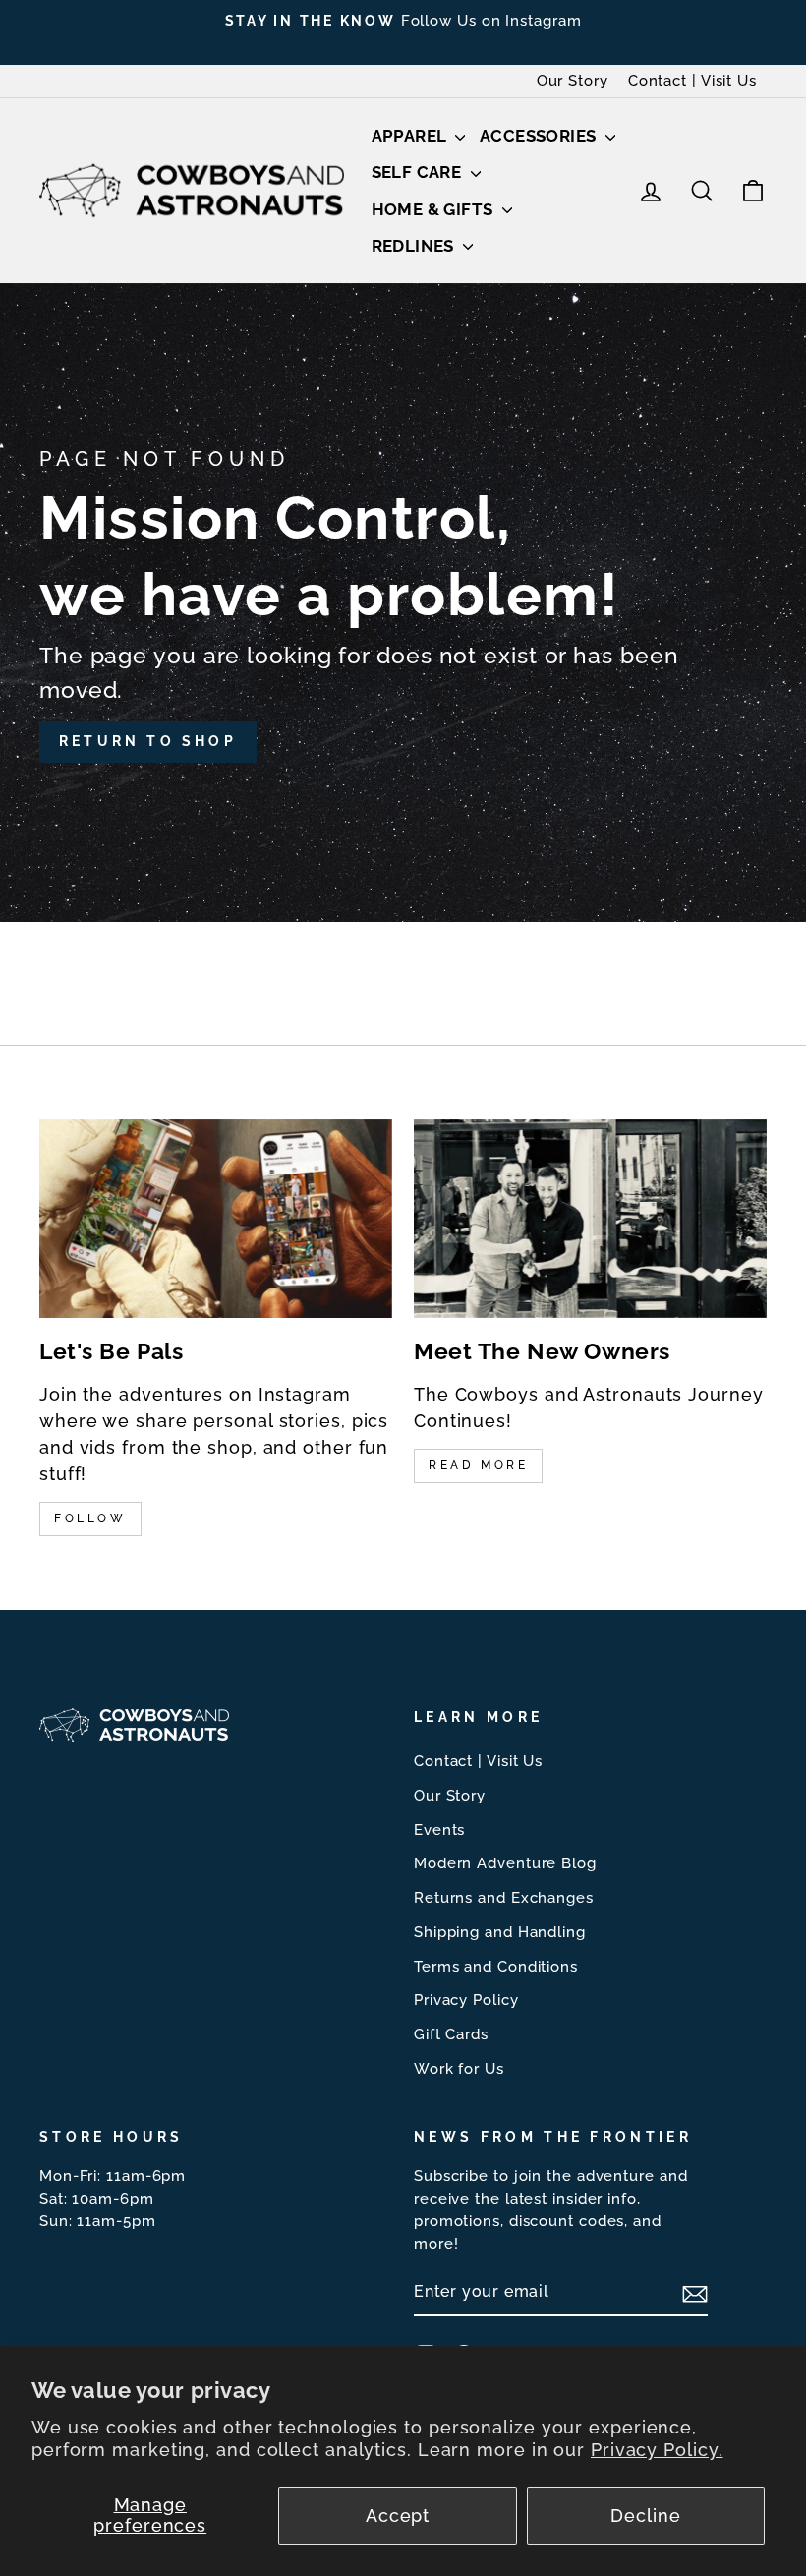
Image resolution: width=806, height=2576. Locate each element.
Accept (398, 2516)
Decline (645, 2516)
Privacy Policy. (657, 2450)
